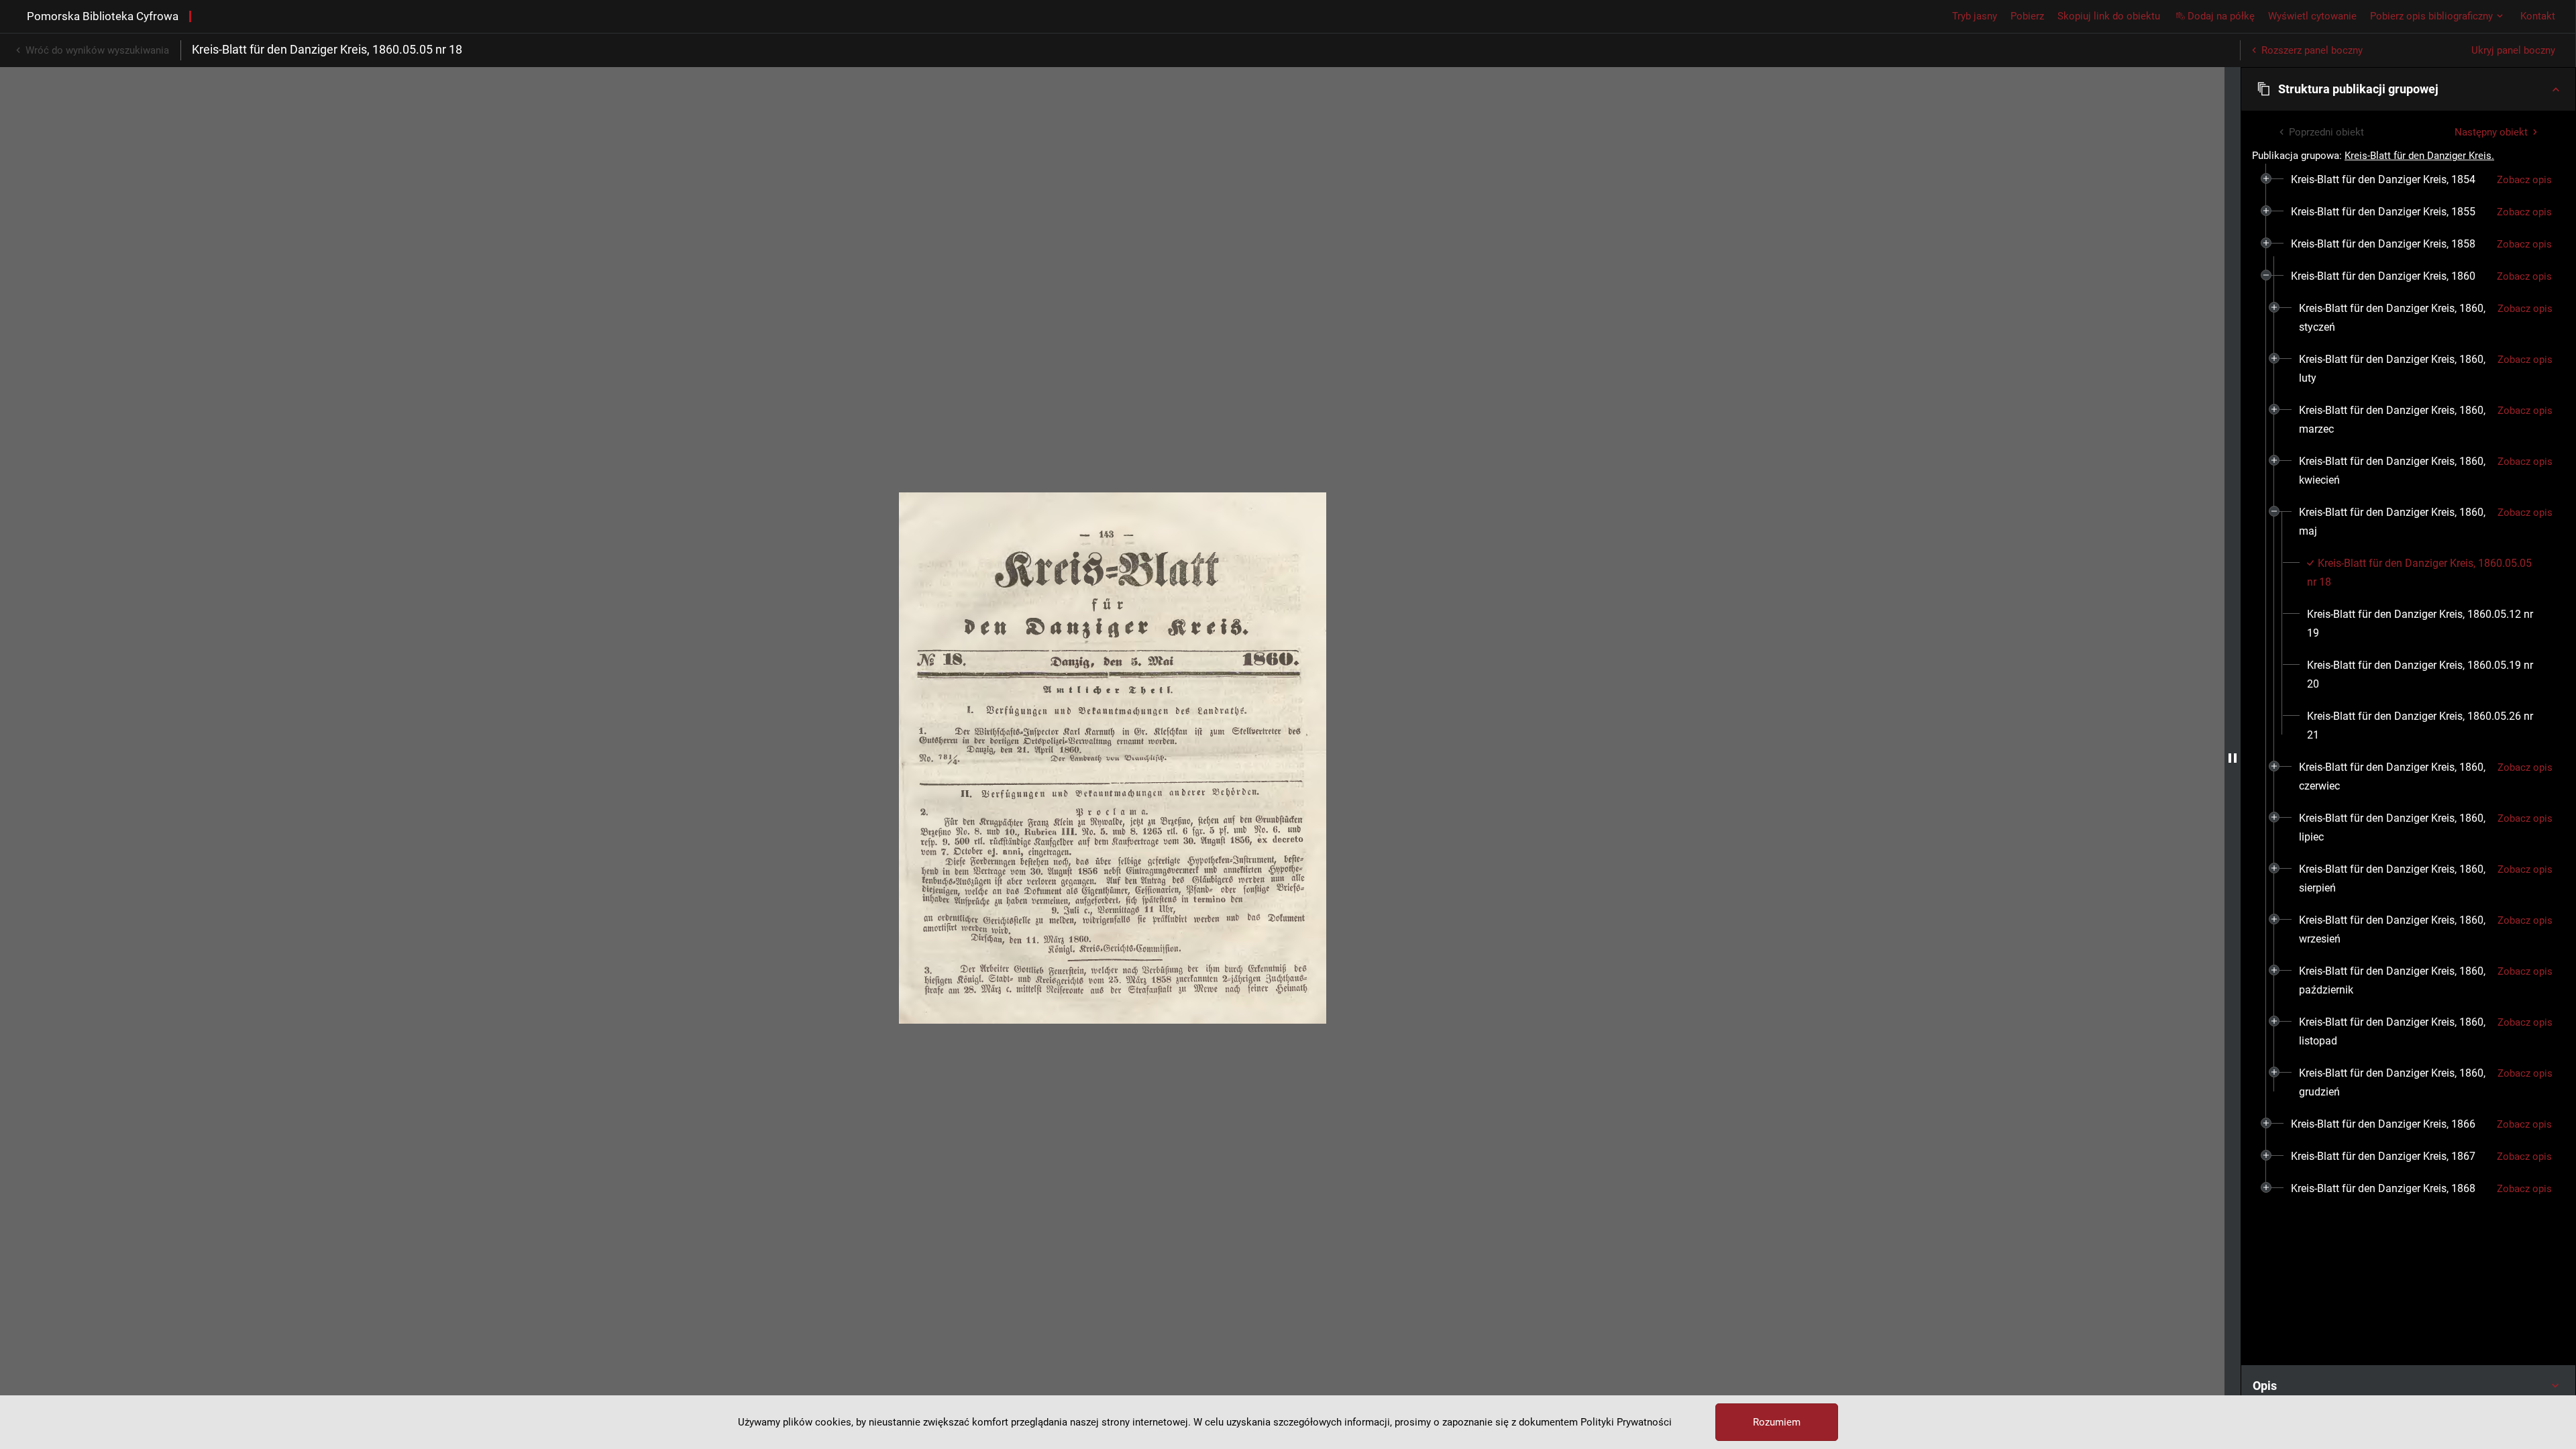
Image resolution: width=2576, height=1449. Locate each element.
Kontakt (2538, 16)
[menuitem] (2383, 180)
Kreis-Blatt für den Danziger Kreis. (2419, 156)
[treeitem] (2408, 180)
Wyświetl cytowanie (2312, 16)
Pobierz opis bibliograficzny (2431, 16)
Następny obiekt (2491, 132)
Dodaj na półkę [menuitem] (2221, 16)
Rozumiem (1777, 1422)
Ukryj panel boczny (2513, 50)
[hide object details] (2233, 758)
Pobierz (2027, 16)
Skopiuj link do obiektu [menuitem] (2109, 16)
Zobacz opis (2524, 180)
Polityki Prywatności (1626, 1422)
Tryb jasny (1975, 16)
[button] (2408, 89)
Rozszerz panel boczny (2312, 50)
